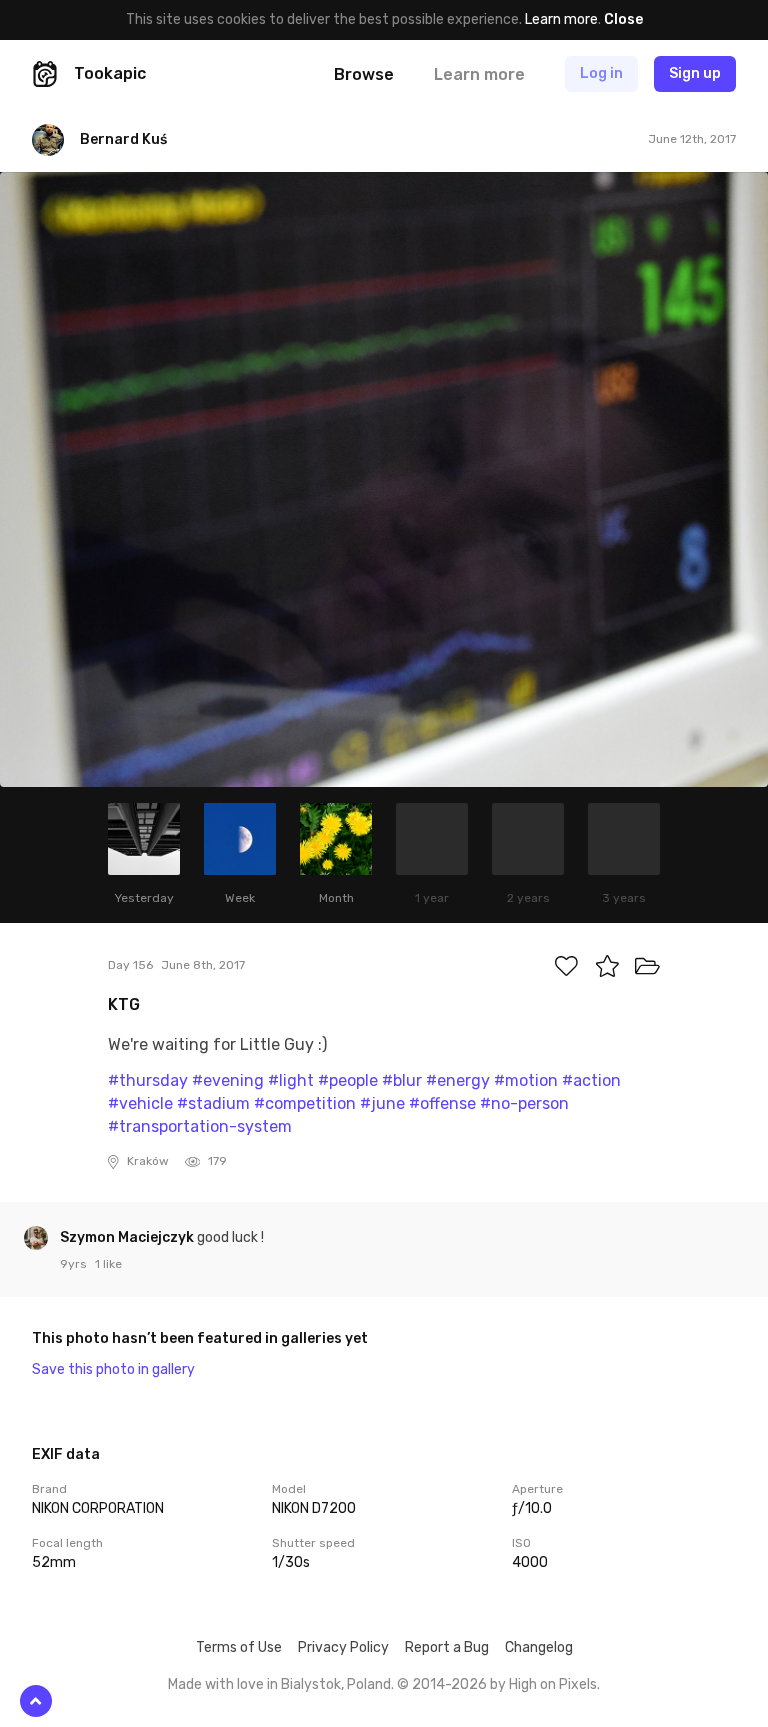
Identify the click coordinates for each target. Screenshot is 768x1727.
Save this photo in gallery (113, 1369)
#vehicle (140, 1103)
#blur (402, 1080)
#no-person (524, 1103)
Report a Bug (447, 1647)
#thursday (148, 1080)
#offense (442, 1103)
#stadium (213, 1103)
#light (291, 1080)
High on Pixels (553, 1684)
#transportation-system (200, 1126)
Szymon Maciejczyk (128, 1237)
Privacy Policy (343, 1647)
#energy (458, 1080)
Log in (601, 73)
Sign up (695, 73)
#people (348, 1080)
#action (591, 1080)
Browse (364, 74)
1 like (108, 1264)
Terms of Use (239, 1647)
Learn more (561, 19)
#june (382, 1103)
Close (623, 19)
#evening (228, 1080)
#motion (526, 1080)
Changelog (539, 1647)
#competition (305, 1103)
